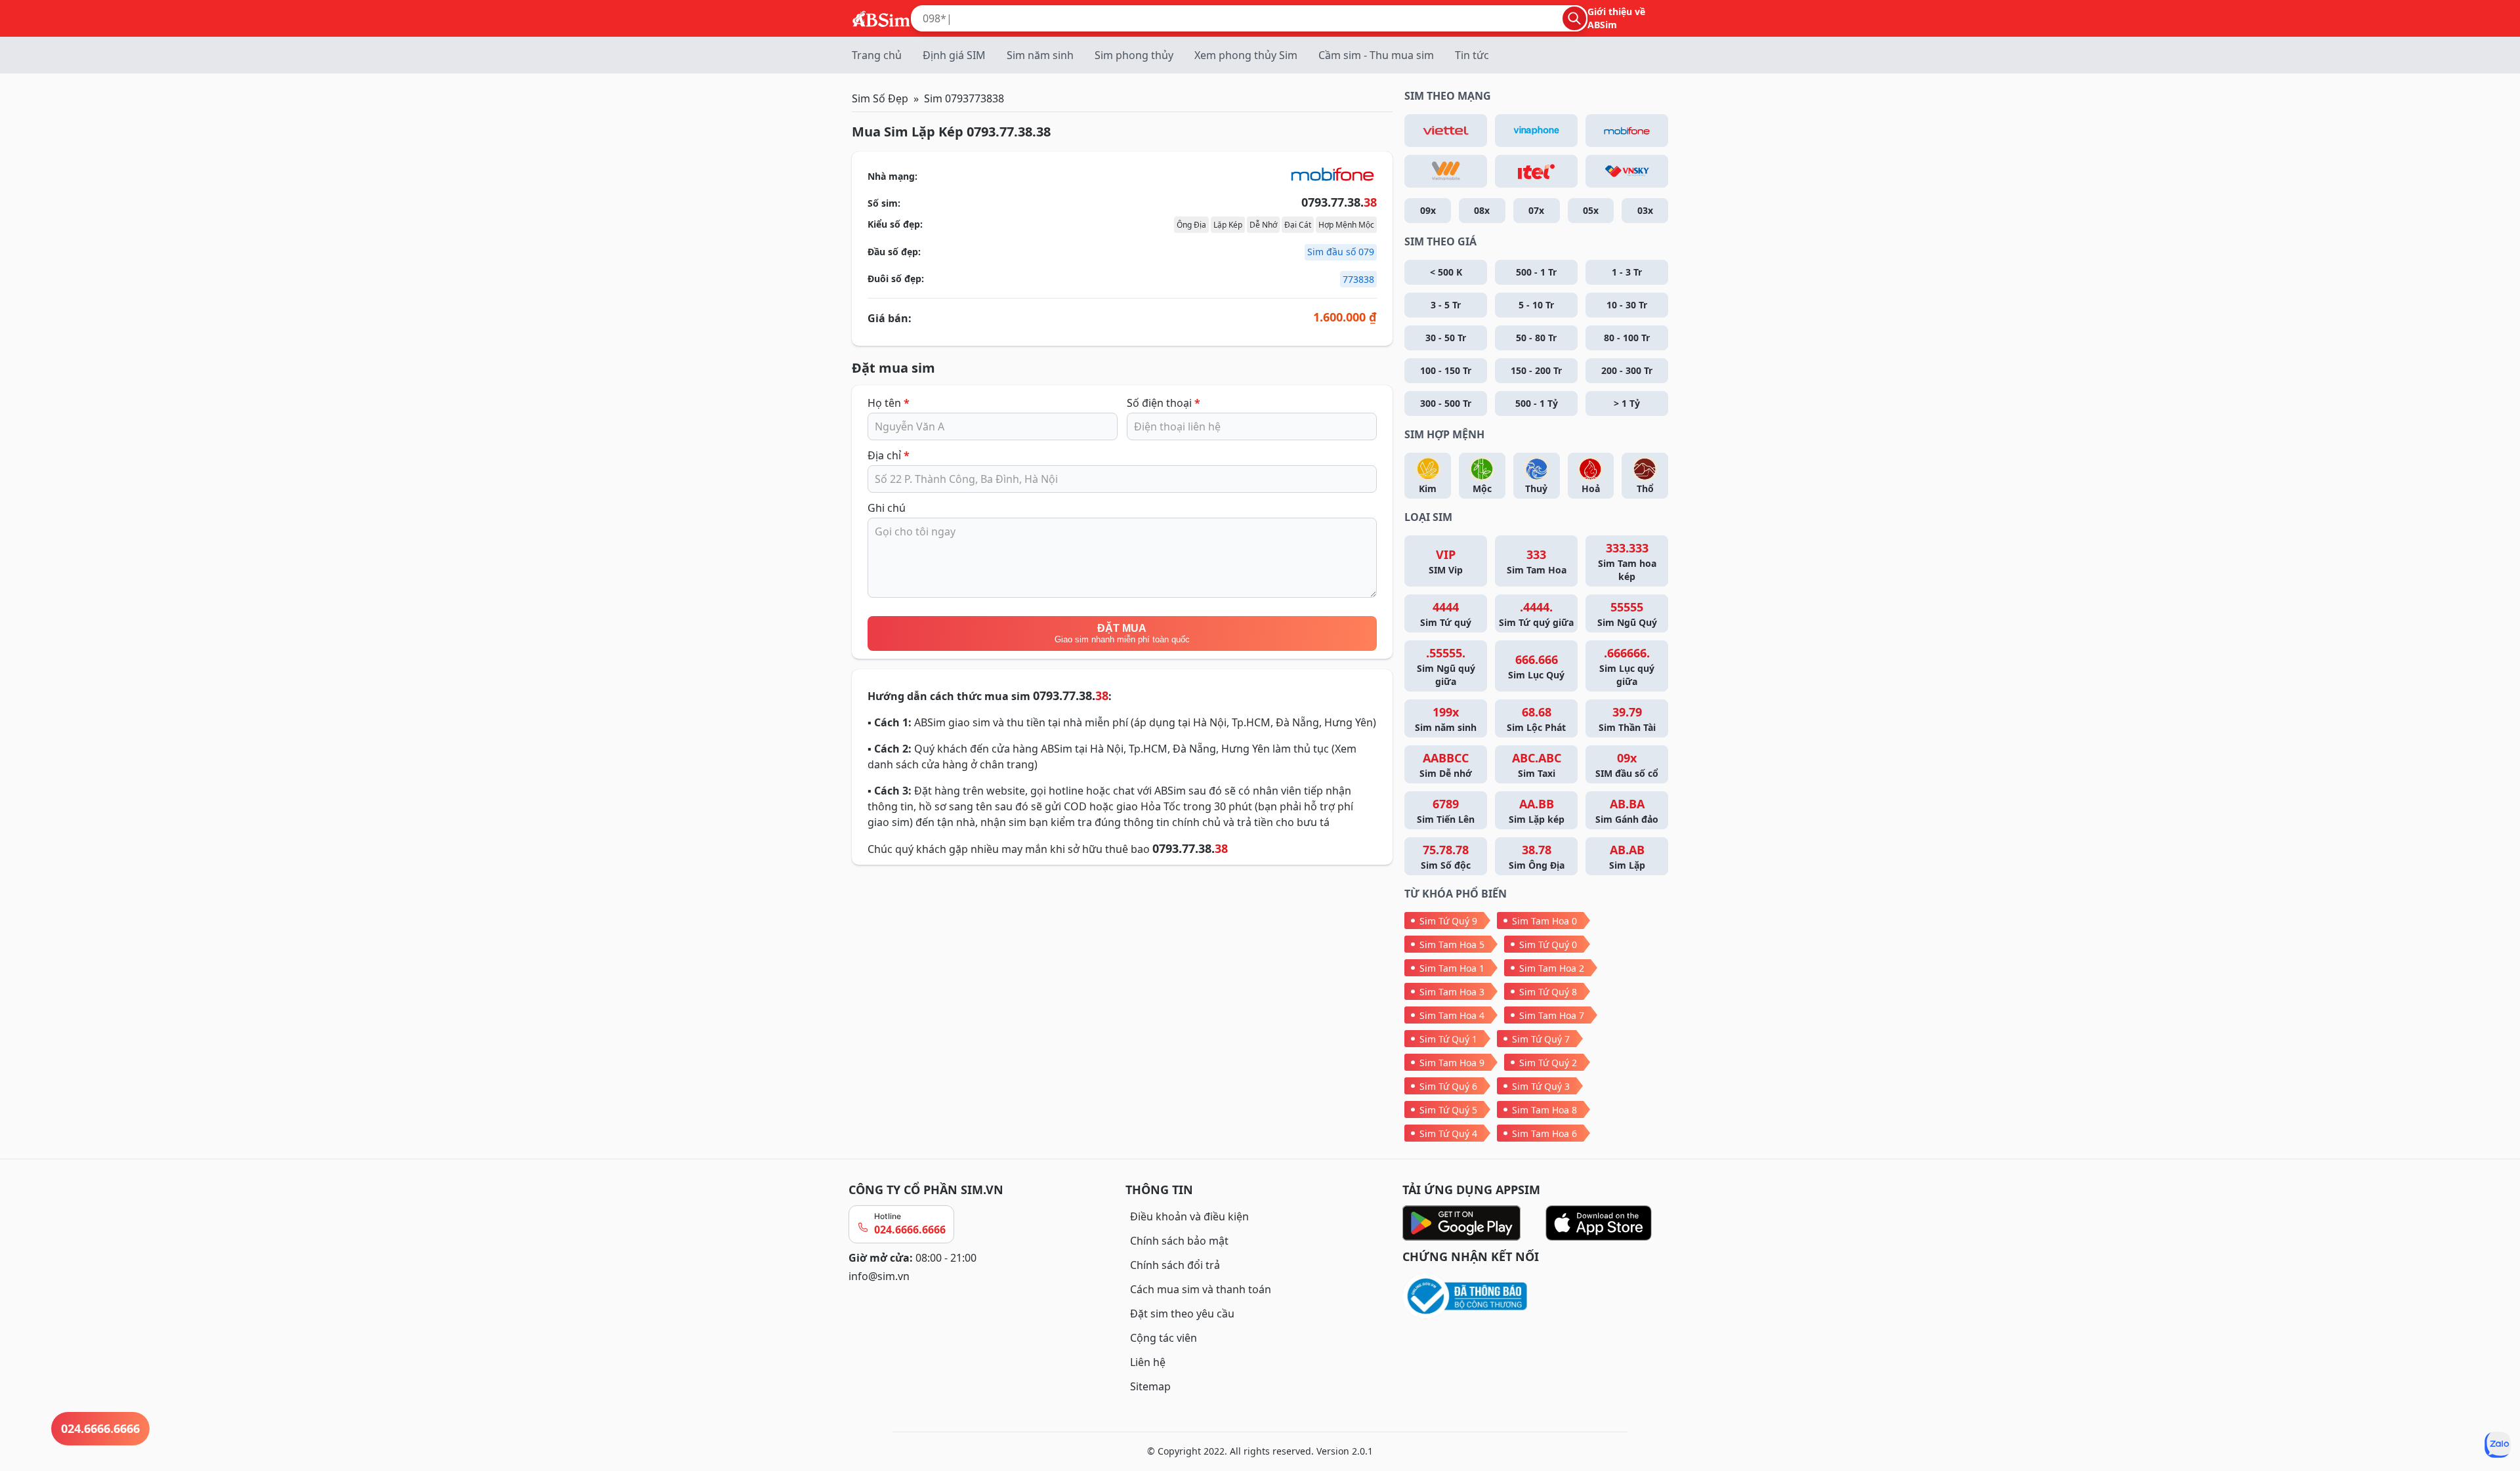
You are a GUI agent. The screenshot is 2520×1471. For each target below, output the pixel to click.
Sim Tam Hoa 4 (1452, 1015)
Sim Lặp (1627, 857)
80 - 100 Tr (1627, 338)
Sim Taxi (1537, 765)
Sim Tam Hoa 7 (1552, 1015)
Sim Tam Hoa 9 (1452, 1063)
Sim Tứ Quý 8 (1548, 992)
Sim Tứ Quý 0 (1548, 944)
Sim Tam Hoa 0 (1544, 921)
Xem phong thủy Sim (1246, 55)
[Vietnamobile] (1446, 171)
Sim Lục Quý (1536, 666)
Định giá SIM (954, 55)
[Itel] (1536, 171)
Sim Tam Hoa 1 (1452, 968)
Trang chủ (877, 55)
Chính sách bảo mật (1179, 1241)
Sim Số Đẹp (880, 98)
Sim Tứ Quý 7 (1541, 1039)
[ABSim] (881, 17)
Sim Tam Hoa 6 (1544, 1133)
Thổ (1645, 488)
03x (1645, 210)
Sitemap (1150, 1386)
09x (1428, 210)
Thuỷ (1536, 488)
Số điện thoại (1164, 403)
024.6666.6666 (910, 1230)
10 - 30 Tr (1627, 305)
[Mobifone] (1627, 131)
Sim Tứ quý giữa (1536, 614)
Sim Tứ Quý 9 (1448, 921)
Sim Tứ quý (1446, 614)
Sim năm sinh (1040, 55)
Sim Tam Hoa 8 (1544, 1110)
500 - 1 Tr (1536, 272)
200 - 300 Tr (1627, 370)
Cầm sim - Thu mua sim (1376, 55)
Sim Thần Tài (1627, 719)
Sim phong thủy (1134, 55)
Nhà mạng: (892, 176)
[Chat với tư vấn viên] (2498, 1445)
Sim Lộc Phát (1536, 719)
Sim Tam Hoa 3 (1452, 992)
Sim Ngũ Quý (1627, 614)
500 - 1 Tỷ (1537, 403)
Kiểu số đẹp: (895, 224)
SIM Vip (1446, 561)
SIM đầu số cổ (1627, 765)
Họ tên (889, 403)
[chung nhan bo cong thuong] (1537, 1297)
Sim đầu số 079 (1341, 252)
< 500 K (1446, 272)
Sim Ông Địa (1537, 857)
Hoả (1591, 488)
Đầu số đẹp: (894, 252)
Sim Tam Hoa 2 (1552, 968)
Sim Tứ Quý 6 (1448, 1086)
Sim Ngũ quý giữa (1446, 666)
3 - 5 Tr (1446, 305)
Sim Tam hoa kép (1627, 561)
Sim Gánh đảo (1627, 811)
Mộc (1482, 488)
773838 (1358, 279)
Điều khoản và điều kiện (1189, 1216)
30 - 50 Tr (1446, 338)
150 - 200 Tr (1536, 370)
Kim (1428, 488)
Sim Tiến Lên (1446, 811)
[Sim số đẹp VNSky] (1627, 171)
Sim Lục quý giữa (1627, 666)
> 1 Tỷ (1627, 403)
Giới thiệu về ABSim (1616, 18)
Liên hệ (1148, 1362)
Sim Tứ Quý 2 (1548, 1063)
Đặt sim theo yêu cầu (1182, 1314)
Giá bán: (890, 318)
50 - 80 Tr (1536, 338)
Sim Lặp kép (1537, 811)
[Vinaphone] (1536, 131)
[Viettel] (1446, 131)
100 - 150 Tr (1446, 370)
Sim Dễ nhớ (1446, 765)
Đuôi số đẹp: (896, 279)
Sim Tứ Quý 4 (1448, 1133)
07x (1536, 210)
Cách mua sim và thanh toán (1201, 1289)
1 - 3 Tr (1627, 272)
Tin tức (1472, 55)
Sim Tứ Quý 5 (1448, 1110)
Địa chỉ (889, 455)
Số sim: (884, 203)
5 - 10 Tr (1536, 305)
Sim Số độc (1446, 857)
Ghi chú (887, 508)
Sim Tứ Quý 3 (1541, 1086)
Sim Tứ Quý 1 (1448, 1039)
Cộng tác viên (1164, 1338)
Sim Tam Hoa (1537, 561)
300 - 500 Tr (1446, 403)
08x (1482, 210)
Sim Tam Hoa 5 (1452, 944)
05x (1591, 210)
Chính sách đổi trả (1175, 1265)
